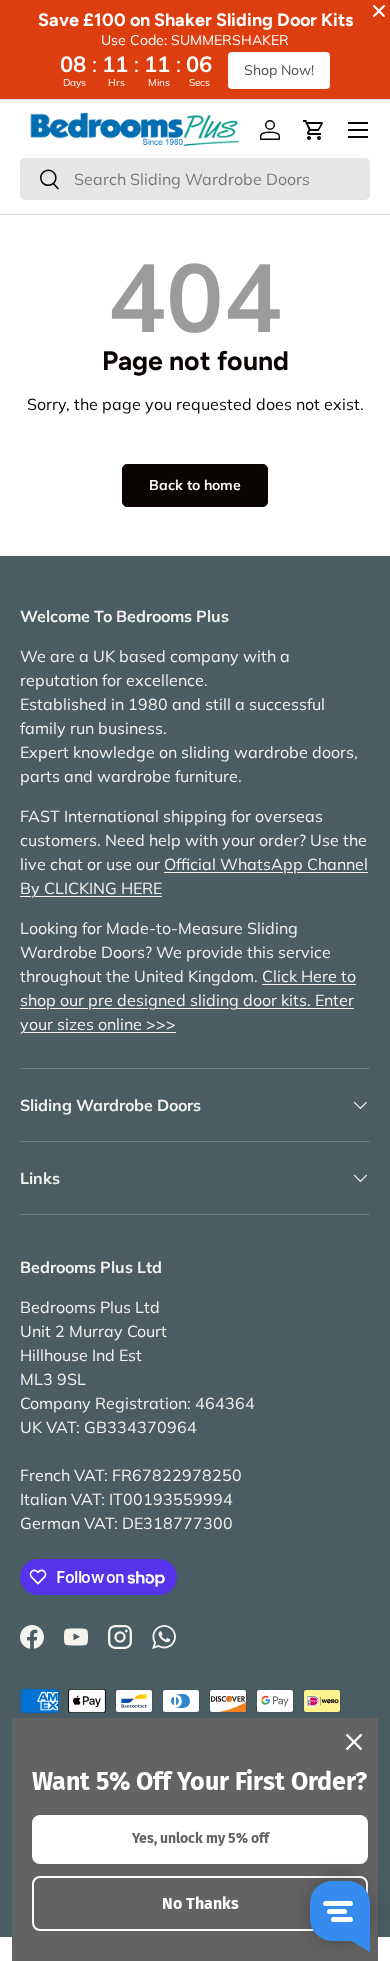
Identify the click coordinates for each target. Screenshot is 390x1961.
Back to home (195, 485)
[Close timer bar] (379, 11)
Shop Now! (279, 70)
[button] (314, 130)
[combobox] (195, 179)
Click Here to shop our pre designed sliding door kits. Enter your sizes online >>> (188, 1000)
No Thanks (200, 1903)
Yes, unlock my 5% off (200, 1838)
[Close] (354, 1742)
